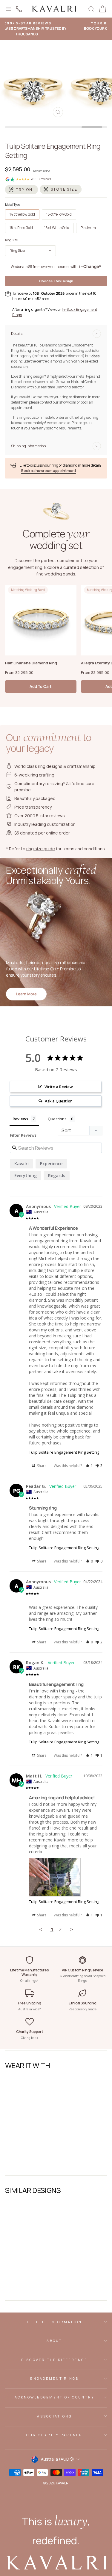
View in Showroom (25, 2164)
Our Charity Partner (54, 2435)
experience (51, 1164)
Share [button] (41, 1466)
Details (17, 334)
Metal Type (13, 205)
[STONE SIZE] (61, 189)
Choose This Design (56, 281)
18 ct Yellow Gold (59, 214)
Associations (54, 2416)
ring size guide (41, 849)
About (54, 2341)
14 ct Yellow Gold (22, 214)
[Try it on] (22, 190)
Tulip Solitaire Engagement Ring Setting (64, 1452)
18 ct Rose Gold (21, 228)
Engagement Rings (54, 2378)
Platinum (88, 228)
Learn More (26, 994)
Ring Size (11, 240)
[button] (89, 1466)
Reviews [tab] (20, 1119)
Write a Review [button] (59, 1087)
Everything (26, 1175)
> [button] (72, 1929)
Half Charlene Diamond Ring (31, 663)
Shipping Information (29, 446)
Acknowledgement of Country (55, 2397)
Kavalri (22, 1164)
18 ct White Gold (57, 228)
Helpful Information (54, 2322)
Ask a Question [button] (59, 1101)
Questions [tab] (57, 1119)
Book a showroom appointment (49, 471)
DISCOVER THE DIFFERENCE (54, 2360)
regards (57, 1175)
